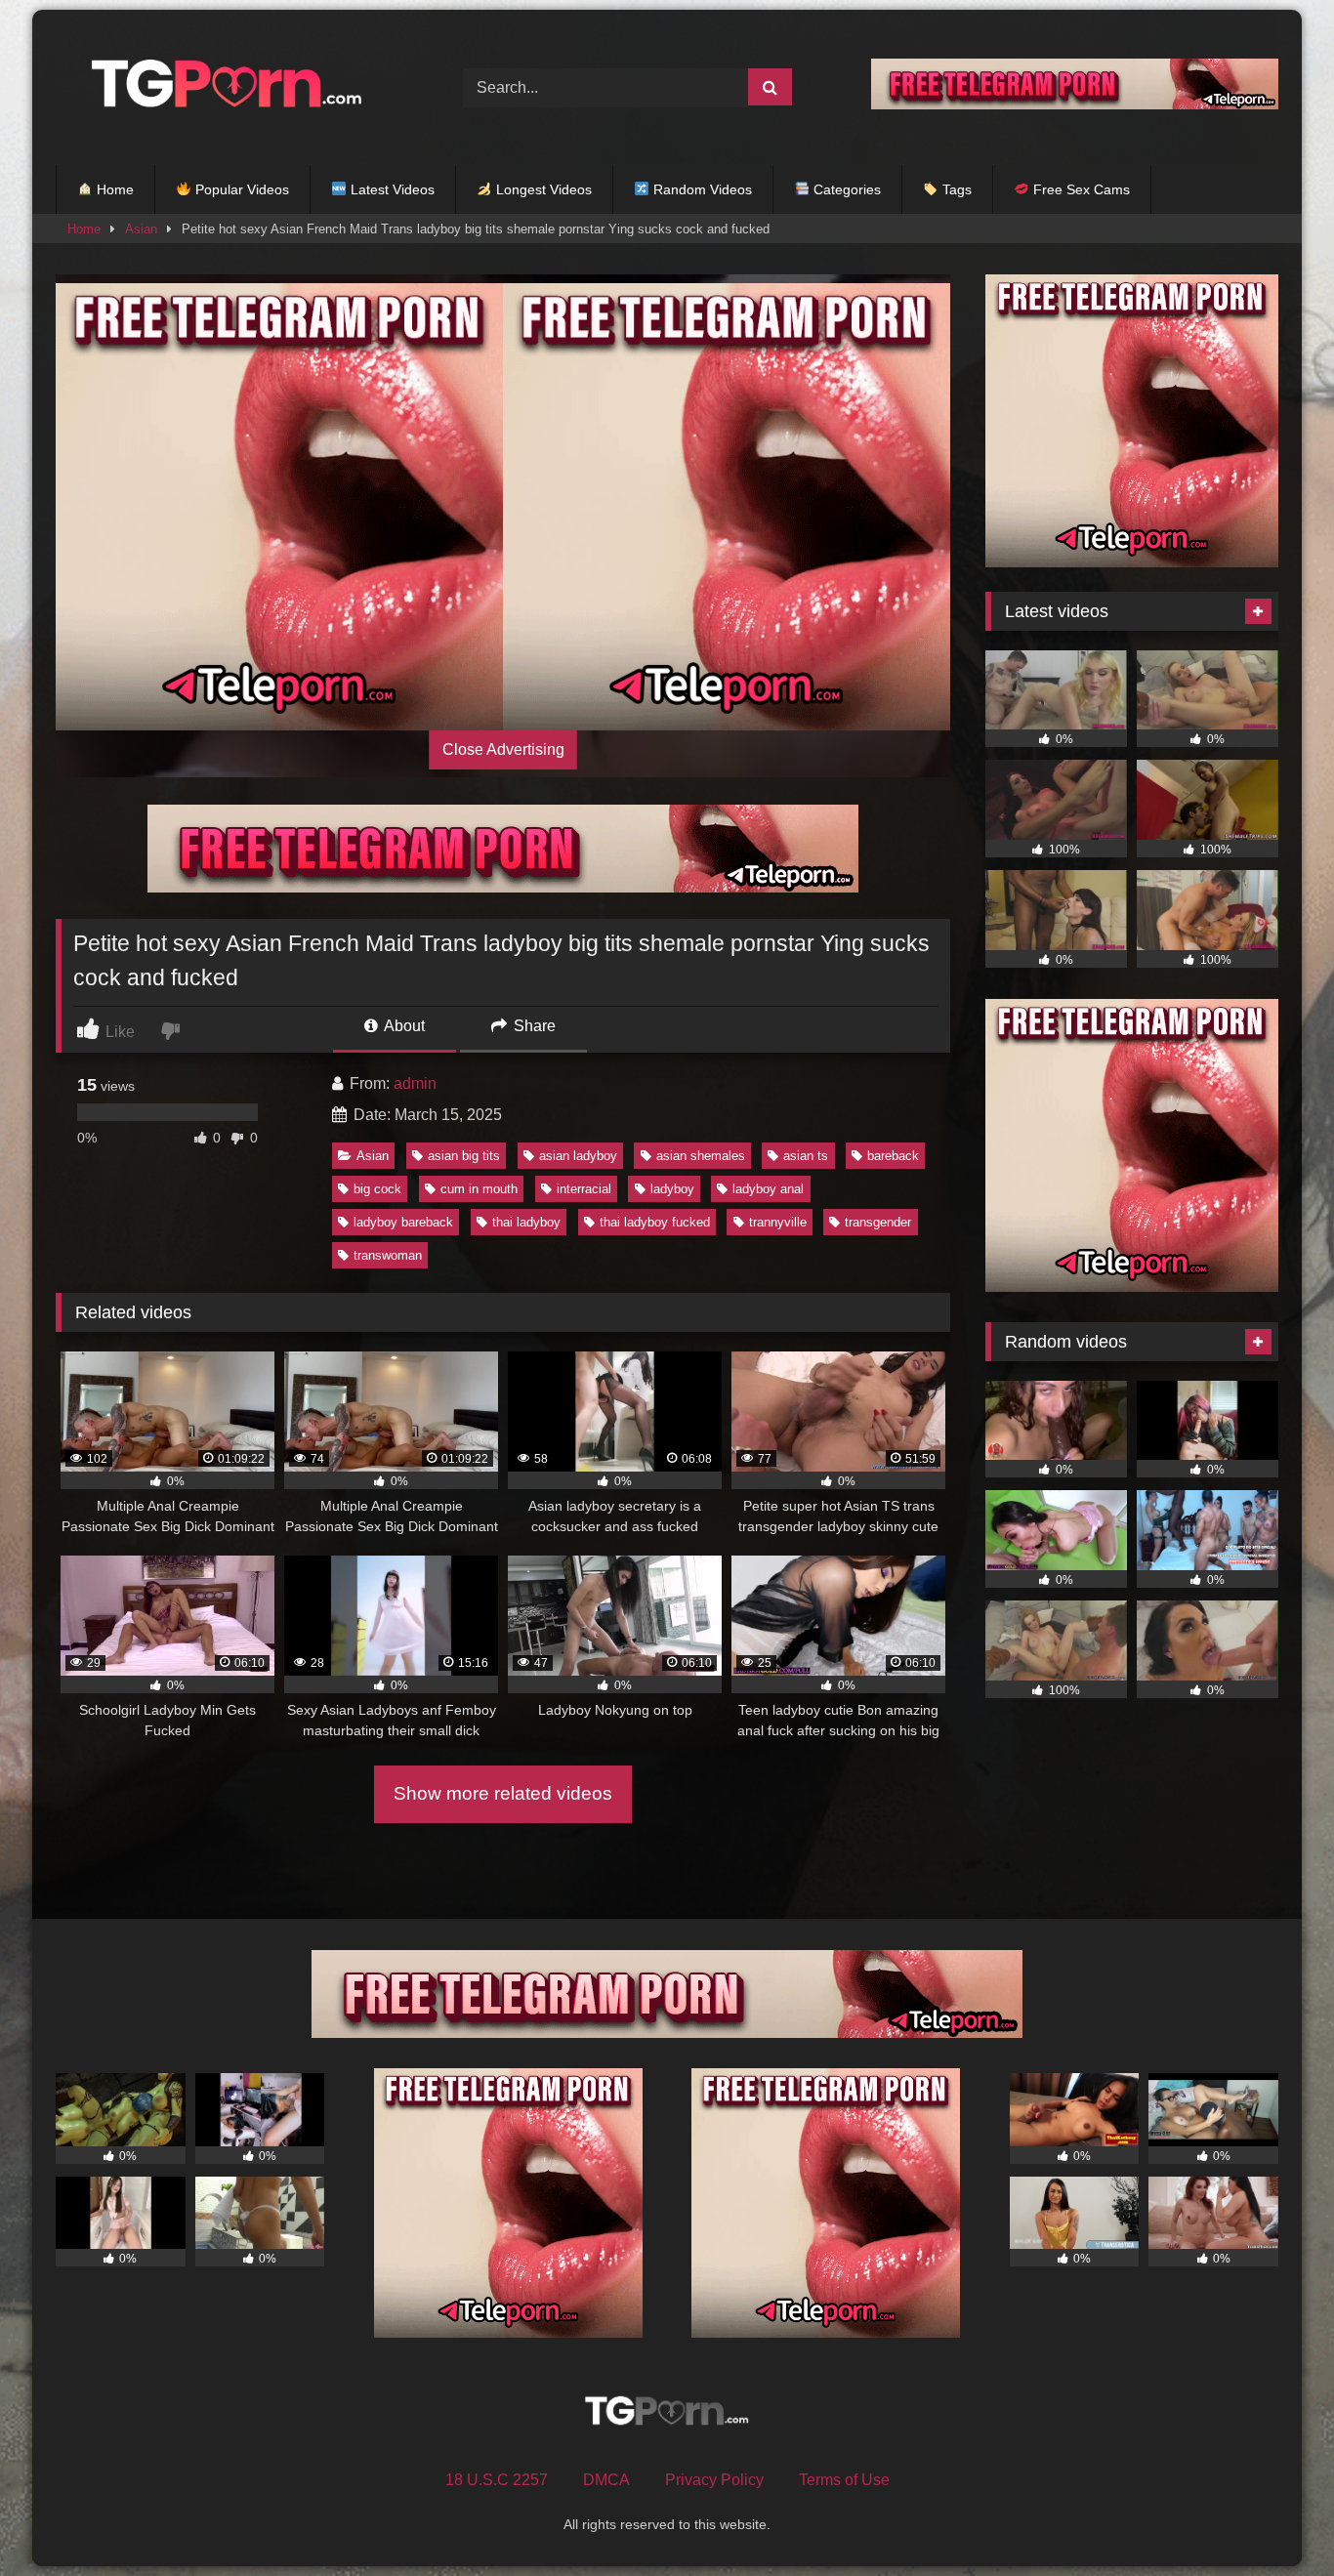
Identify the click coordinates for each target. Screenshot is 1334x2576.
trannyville (778, 1222)
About (403, 1026)
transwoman (388, 1255)
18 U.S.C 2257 (497, 2480)
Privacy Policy (714, 2480)
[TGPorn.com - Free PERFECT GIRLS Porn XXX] (222, 87)
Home (113, 189)
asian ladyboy (578, 1156)
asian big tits (464, 1156)
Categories (845, 189)
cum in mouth (479, 1189)
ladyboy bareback (403, 1222)
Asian (141, 229)
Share (533, 1026)
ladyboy (672, 1189)
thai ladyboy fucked (655, 1222)
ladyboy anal (768, 1189)
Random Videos (701, 189)
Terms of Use (844, 2480)
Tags (955, 189)
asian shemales (701, 1156)
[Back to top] (1273, 2518)
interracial (584, 1189)
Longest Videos (542, 189)
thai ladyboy (526, 1222)
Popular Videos (240, 189)
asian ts (806, 1156)
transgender (878, 1222)
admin (415, 1083)
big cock (377, 1189)
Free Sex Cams (1080, 189)
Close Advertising (503, 749)
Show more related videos (503, 1793)
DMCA (606, 2480)
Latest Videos (391, 189)
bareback (893, 1156)
